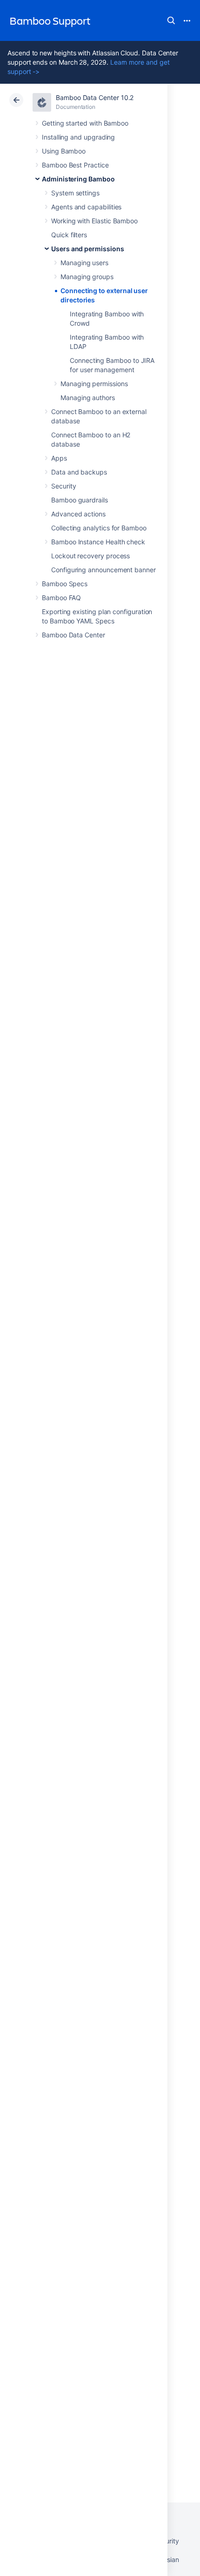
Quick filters (69, 235)
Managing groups (87, 277)
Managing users (84, 263)
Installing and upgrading (78, 137)
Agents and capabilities (86, 207)
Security (63, 486)
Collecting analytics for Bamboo (99, 528)
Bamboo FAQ (61, 598)
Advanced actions (78, 514)
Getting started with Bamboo (85, 123)
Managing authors (88, 398)
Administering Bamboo (78, 179)
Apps (59, 458)
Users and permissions (88, 249)
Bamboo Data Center (73, 635)
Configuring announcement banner (103, 570)
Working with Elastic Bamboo (94, 221)
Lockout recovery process (90, 556)
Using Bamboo (64, 151)
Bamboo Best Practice (75, 165)
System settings (75, 193)
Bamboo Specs (65, 584)
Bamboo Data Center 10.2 (95, 97)
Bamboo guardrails (80, 500)
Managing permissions (94, 384)
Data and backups (79, 472)
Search (171, 20)
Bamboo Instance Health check (98, 542)
